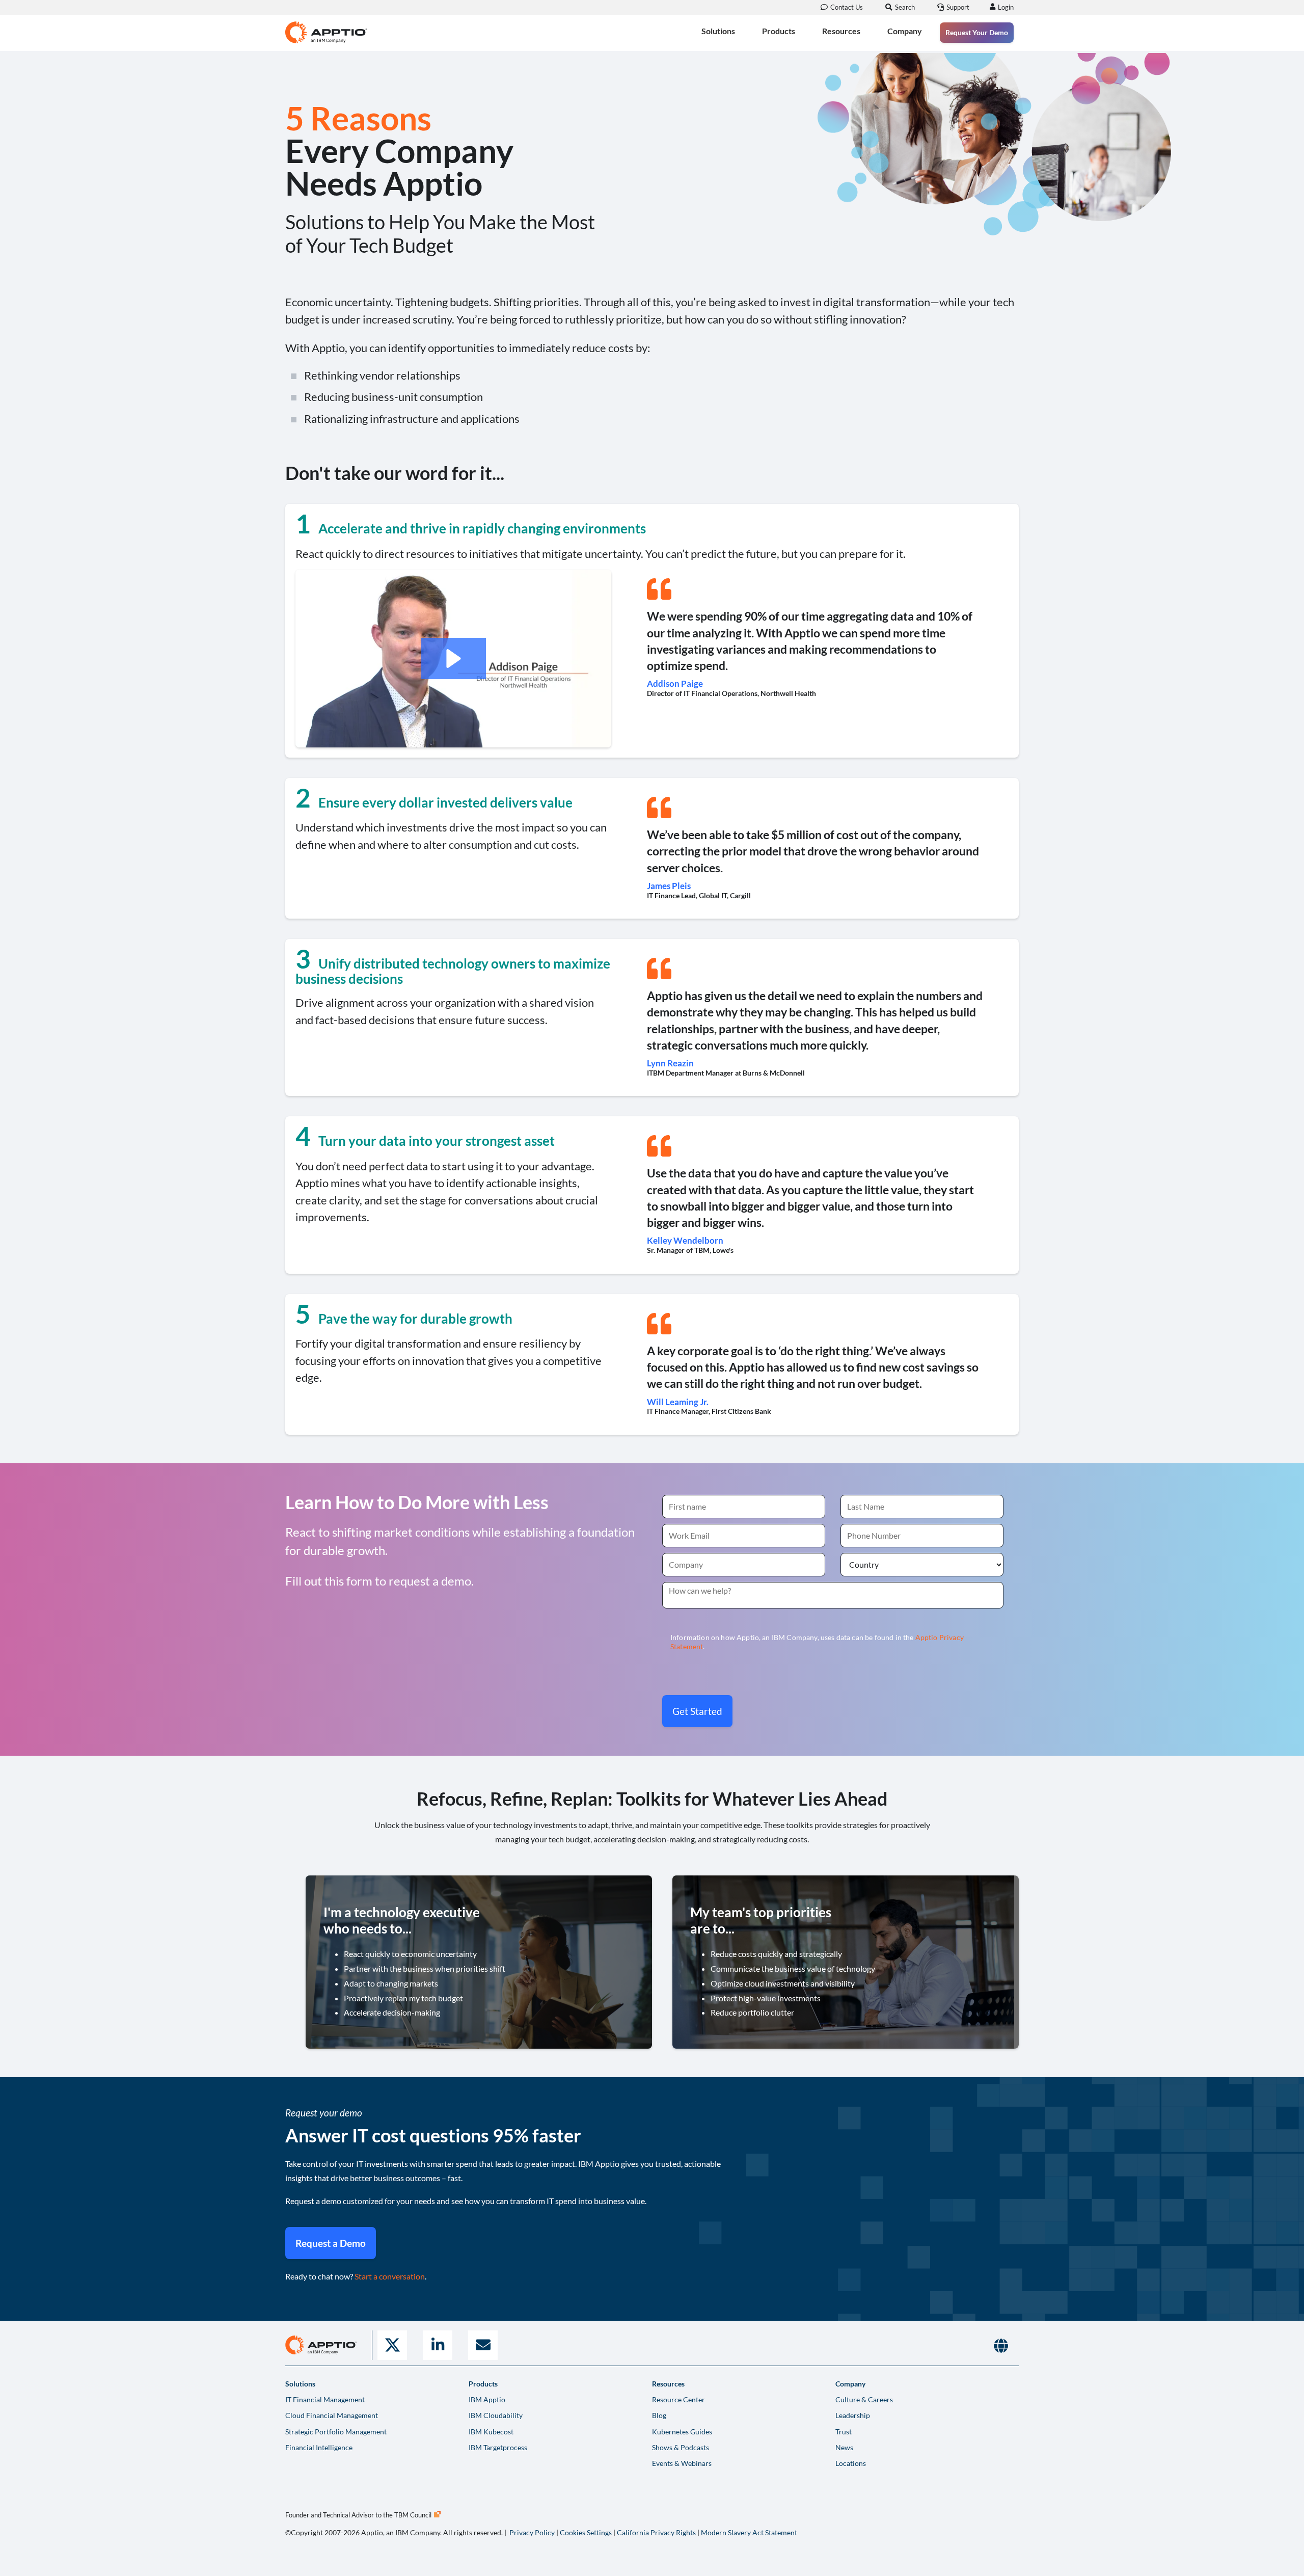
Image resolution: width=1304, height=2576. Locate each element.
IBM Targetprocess (498, 2447)
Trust (844, 2432)
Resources (841, 31)
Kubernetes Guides (682, 2432)
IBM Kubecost (491, 2432)
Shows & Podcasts (681, 2447)
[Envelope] (483, 2345)
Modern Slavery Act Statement (749, 2532)
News (844, 2447)
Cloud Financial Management (332, 2415)
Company (905, 31)
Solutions (718, 31)
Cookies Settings (586, 2532)
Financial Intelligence (319, 2447)
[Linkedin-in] (438, 2345)
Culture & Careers (864, 2399)
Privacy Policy (532, 2532)
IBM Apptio (487, 2399)
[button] (454, 659)
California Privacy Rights (656, 2532)
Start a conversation (390, 2276)
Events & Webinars (682, 2463)
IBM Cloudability (496, 2415)
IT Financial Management (325, 2399)
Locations (851, 2463)
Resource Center (678, 2399)
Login (1006, 7)
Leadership (853, 2415)
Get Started (697, 1711)
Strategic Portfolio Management (336, 2432)
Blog (659, 2415)
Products (779, 31)
